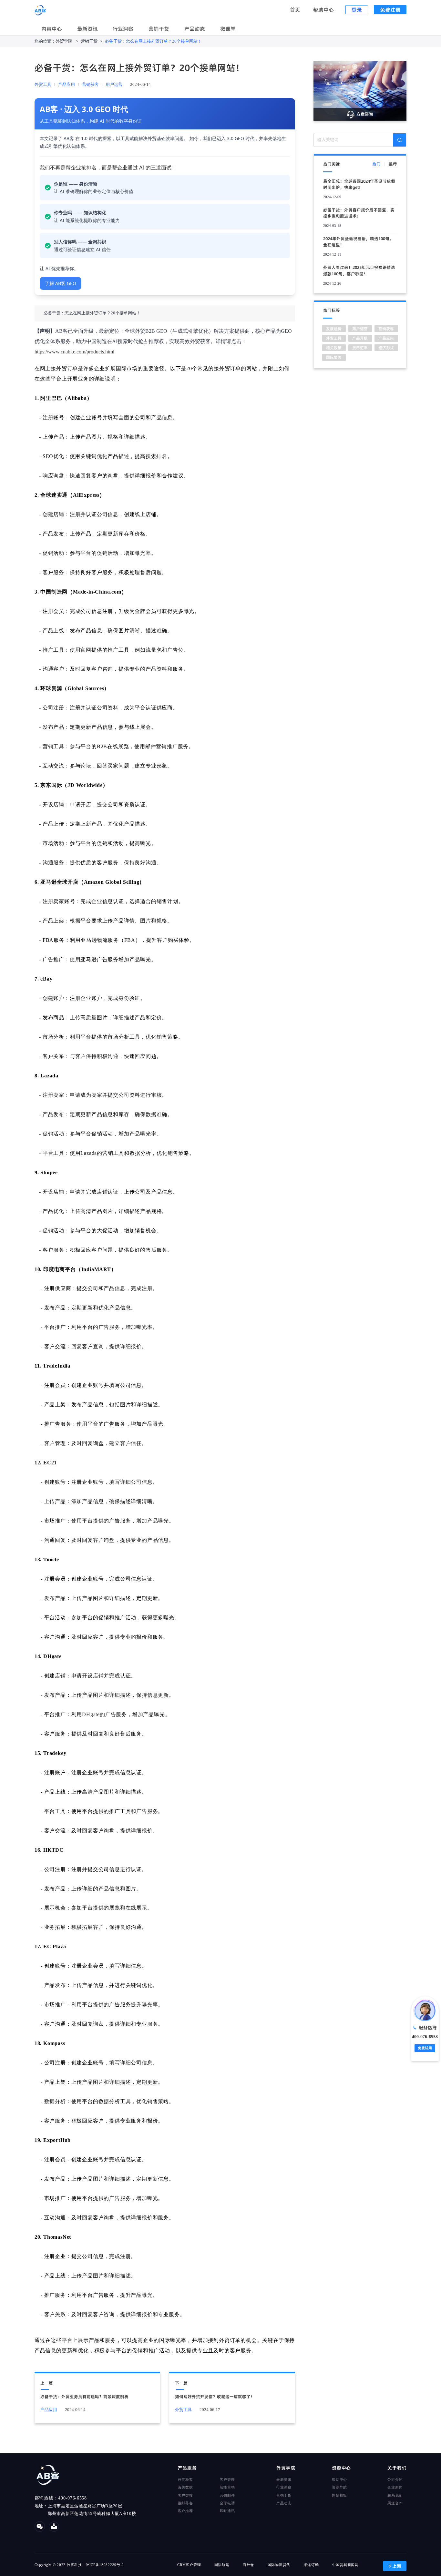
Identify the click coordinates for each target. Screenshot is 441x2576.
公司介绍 (395, 2479)
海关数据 (185, 2487)
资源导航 (339, 2487)
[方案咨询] (360, 90)
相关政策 (334, 348)
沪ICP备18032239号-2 (105, 2565)
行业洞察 (123, 29)
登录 (357, 10)
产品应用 (67, 85)
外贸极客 (185, 2479)
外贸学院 (64, 41)
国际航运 (222, 2565)
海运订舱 (311, 2565)
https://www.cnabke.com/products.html (74, 352)
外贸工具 (43, 85)
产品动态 (195, 29)
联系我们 (395, 2495)
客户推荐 (185, 2511)
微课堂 (228, 29)
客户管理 (227, 2479)
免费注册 (390, 10)
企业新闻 (395, 2487)
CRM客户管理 (189, 2565)
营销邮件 (227, 2495)
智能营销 (227, 2487)
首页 (296, 10)
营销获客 (90, 85)
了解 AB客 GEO (61, 283)
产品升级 (360, 338)
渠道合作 (395, 2503)
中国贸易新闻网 (345, 2565)
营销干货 (159, 29)
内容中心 (52, 29)
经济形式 (386, 348)
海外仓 (248, 2565)
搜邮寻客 (185, 2503)
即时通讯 (227, 2511)
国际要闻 (334, 357)
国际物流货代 (279, 2565)
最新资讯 (87, 29)
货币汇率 (360, 348)
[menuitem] (52, 29)
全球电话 (227, 2503)
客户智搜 (185, 2495)
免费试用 (425, 2048)
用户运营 (114, 85)
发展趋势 (334, 329)
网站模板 (339, 2495)
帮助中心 (324, 10)
